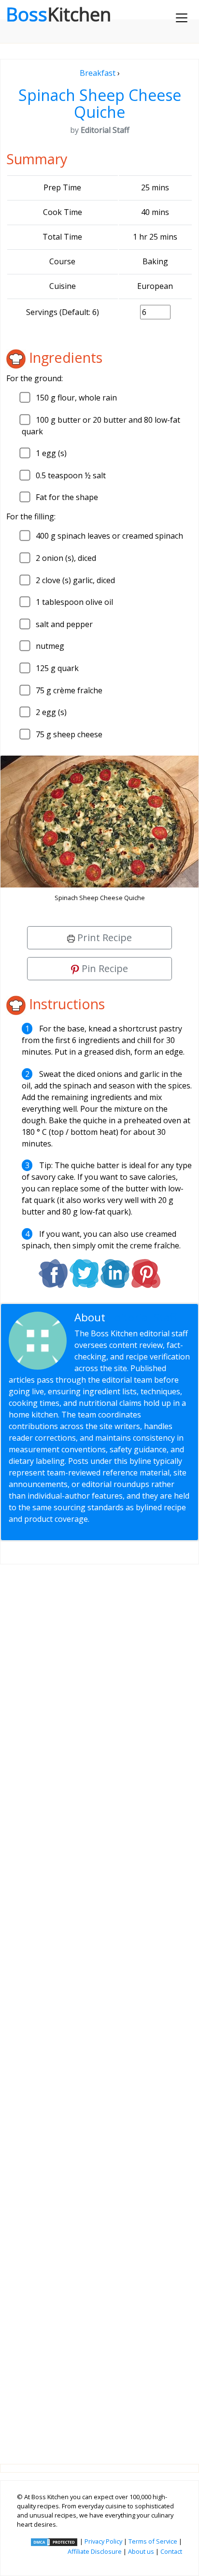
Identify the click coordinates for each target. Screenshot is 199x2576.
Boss (58, 14)
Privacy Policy (103, 2541)
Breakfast (98, 73)
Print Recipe (103, 937)
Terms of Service (153, 2541)
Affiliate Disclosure (95, 2551)
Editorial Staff (143, 1317)
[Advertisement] (99, 2006)
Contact (171, 2551)
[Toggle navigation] (182, 18)
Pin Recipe (104, 968)
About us (141, 2551)
